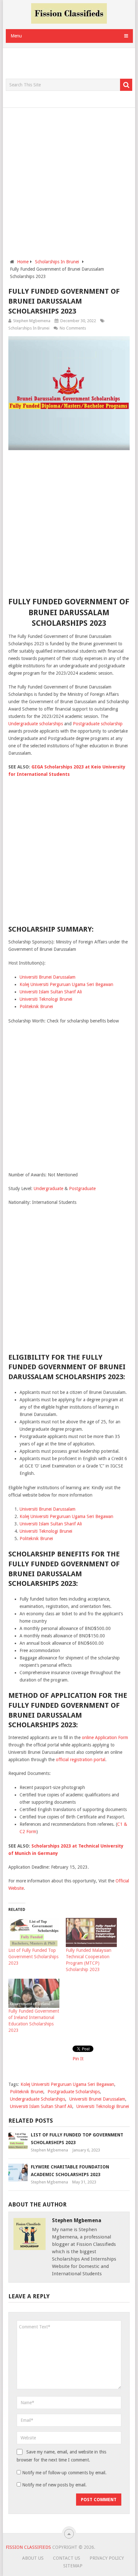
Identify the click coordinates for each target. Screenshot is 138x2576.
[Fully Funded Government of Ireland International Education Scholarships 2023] (34, 1993)
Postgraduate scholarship (98, 724)
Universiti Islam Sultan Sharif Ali (51, 992)
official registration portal (81, 1760)
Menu (16, 36)
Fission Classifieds (28, 2547)
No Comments (73, 328)
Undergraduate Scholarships (38, 2099)
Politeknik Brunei (36, 1006)
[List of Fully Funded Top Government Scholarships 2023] (34, 1932)
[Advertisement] (72, 64)
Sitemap (73, 2566)
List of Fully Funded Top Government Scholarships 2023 (33, 1957)
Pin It (78, 2059)
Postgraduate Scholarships (74, 2092)
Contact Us (67, 2558)
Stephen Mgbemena (32, 321)
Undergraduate (48, 1189)
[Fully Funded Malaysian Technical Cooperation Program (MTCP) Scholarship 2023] (91, 1932)
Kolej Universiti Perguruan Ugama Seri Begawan (66, 984)
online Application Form (105, 1737)
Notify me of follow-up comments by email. (64, 2473)
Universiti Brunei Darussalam (47, 977)
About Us (33, 2558)
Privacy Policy (107, 2558)
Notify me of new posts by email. (54, 2485)
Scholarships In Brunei (29, 328)
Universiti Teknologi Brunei (46, 999)
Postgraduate (82, 1189)
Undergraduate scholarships (36, 724)
